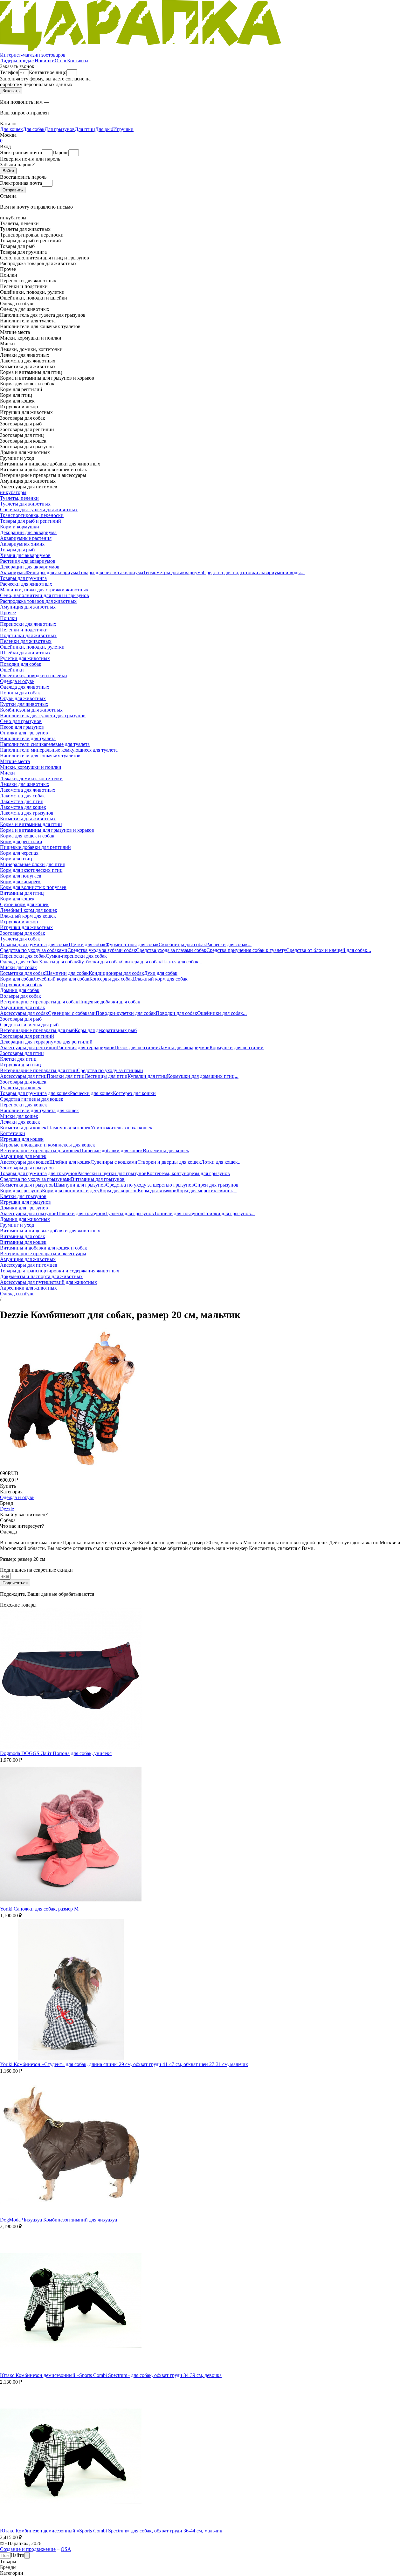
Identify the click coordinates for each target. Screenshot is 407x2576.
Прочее (8, 613)
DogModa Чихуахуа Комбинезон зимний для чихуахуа (59, 2220)
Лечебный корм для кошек (29, 910)
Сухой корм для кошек (24, 904)
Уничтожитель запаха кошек (121, 1128)
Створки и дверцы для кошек (169, 1162)
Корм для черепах (19, 853)
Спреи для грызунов (216, 1185)
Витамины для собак (23, 1236)
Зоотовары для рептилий (27, 1036)
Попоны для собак (20, 693)
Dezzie (7, 1509)
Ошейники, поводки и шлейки (34, 675)
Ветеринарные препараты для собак (39, 1002)
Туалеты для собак (20, 939)
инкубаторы (13, 492)
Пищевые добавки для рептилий (35, 847)
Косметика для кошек (23, 1128)
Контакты (78, 61)
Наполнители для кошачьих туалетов (40, 756)
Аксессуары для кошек (25, 1162)
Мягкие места (15, 761)
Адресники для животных (28, 1288)
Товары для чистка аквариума (111, 572)
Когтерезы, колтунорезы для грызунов (188, 1173)
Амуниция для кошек (23, 1156)
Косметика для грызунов (27, 1185)
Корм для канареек (20, 882)
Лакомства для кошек (23, 807)
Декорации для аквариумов (30, 567)
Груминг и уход (17, 1225)
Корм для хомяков (157, 1191)
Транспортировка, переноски (32, 515)
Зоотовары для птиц (22, 1053)
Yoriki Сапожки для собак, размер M (39, 1909)
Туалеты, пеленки (19, 498)
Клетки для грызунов (23, 1196)
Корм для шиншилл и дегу (71, 1191)
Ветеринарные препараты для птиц (38, 1070)
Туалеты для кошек (21, 1088)
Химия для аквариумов (25, 555)
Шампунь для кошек (69, 1128)
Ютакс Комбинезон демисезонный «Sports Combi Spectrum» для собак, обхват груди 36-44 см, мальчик (111, 2531)
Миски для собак (18, 967)
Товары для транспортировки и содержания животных (60, 1271)
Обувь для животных (23, 698)
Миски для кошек (19, 1116)
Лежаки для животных (25, 784)
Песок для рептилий (137, 1047)
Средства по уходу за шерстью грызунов (150, 1185)
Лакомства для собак (22, 796)
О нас (61, 61)
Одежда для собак (19, 962)
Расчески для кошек (91, 1093)
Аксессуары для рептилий (28, 1047)
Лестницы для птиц (106, 1076)
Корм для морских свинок (205, 1191)
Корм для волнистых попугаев (33, 887)
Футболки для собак (99, 962)
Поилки (9, 618)
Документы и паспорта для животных (41, 1276)
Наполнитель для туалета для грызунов (43, 716)
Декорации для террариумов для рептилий (46, 1042)
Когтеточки (13, 1133)
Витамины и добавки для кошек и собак (44, 1248)
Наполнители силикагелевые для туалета (45, 744)
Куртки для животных (24, 704)
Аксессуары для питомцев (29, 1265)
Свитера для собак (141, 962)
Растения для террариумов (86, 1047)
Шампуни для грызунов (80, 1185)
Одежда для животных (25, 687)
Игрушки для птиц (21, 1065)
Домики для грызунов (24, 1208)
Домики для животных (25, 1219)
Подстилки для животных (28, 635)
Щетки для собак (87, 944)
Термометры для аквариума (173, 572)
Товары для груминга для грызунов (39, 1173)
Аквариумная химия (22, 544)
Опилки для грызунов (24, 733)
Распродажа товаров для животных (38, 601)
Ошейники (12, 670)
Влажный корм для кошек (28, 916)
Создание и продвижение (28, 2549)
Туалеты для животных (25, 504)
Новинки (45, 61)
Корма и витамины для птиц (31, 824)
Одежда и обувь (17, 681)
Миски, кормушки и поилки (31, 767)
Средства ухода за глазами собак (171, 950)
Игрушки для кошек (22, 1139)
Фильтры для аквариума (52, 572)
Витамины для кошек (166, 1150)
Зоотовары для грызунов (27, 1168)
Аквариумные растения (26, 538)
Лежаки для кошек (20, 1122)
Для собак (34, 129)
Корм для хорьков (119, 1191)
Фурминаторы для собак (132, 944)
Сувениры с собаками (72, 1013)
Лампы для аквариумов (184, 1047)
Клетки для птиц (18, 1059)
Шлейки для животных (25, 653)
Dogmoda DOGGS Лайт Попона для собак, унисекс (56, 1753)
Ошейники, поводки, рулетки (32, 647)
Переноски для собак (23, 956)
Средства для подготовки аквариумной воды (252, 572)
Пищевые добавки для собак (109, 1002)
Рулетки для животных (25, 658)
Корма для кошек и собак (27, 836)
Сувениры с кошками (114, 1162)
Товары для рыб (17, 550)
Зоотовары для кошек (23, 1082)
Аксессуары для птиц (23, 1076)
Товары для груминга (23, 578)
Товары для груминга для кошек (35, 1093)
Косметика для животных (28, 819)
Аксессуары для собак (24, 1013)
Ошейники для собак (220, 1013)
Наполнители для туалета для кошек (39, 1110)
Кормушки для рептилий (237, 1047)
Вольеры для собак (21, 996)
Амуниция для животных (28, 607)
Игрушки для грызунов (25, 1202)
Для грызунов (60, 129)
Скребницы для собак (182, 944)
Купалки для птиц (147, 1076)
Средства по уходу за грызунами (35, 1179)
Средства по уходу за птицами (110, 1070)
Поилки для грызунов (227, 1213)
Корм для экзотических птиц (31, 870)
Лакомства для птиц (22, 801)
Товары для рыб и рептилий (31, 521)
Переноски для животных (28, 624)
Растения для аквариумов (28, 561)
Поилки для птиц (66, 1076)
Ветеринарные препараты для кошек (40, 1150)
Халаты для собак (58, 962)
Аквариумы (13, 572)
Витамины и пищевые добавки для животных (50, 1231)
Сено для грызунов (21, 721)
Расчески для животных (26, 584)
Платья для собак (180, 962)
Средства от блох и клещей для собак (327, 950)
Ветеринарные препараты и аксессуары (43, 1254)
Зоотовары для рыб (21, 1019)
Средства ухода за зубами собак (102, 950)
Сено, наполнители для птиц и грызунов (45, 595)
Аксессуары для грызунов (28, 1213)
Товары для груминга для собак (34, 944)
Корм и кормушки (20, 527)
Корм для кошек (17, 899)
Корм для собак (17, 979)
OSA (66, 2549)
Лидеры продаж (17, 61)
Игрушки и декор (19, 922)
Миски (7, 773)
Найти (17, 2555)
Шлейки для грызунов (81, 1213)
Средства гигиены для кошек (32, 1099)
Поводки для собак (21, 664)
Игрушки (123, 129)
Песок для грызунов (22, 727)
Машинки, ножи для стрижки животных (44, 590)
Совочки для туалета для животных (39, 510)
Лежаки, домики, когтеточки (31, 778)
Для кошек (11, 129)
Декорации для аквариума (28, 532)
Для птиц (85, 129)
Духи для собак (161, 973)
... (303, 572)
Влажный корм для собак (160, 979)
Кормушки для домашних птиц (201, 1076)
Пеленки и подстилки (24, 630)
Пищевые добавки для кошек (111, 1150)
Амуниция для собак (23, 1007)
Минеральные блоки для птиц (33, 864)
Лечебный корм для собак (61, 979)
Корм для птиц (16, 859)
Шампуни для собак (67, 973)
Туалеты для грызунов (130, 1213)
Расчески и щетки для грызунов (112, 1173)
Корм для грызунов (21, 1191)
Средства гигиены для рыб (29, 1025)
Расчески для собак (227, 944)
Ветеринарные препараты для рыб (37, 1030)
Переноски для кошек (24, 1105)
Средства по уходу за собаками (34, 950)
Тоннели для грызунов (179, 1213)
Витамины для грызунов (98, 1179)
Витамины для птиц (22, 893)
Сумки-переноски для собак (76, 956)
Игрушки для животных (26, 927)
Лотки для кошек (219, 1162)
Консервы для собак (111, 979)
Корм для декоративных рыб (106, 1030)
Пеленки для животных (26, 641)
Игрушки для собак (21, 985)
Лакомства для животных (28, 790)
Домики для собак (20, 990)
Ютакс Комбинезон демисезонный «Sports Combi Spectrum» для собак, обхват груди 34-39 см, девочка (111, 2375)
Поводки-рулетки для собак (126, 1013)
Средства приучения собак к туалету (246, 950)
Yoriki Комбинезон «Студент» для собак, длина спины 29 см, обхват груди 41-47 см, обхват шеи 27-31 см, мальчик (124, 2064)
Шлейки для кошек (70, 1162)
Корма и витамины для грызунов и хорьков (47, 830)
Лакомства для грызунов (27, 813)
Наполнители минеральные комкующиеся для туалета (59, 750)
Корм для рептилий (21, 841)
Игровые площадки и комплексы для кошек (48, 1145)
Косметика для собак (23, 973)
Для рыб (104, 129)
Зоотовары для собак (23, 933)
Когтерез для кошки (134, 1093)
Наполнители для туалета (28, 738)
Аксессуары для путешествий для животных (48, 1282)
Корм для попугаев (21, 876)
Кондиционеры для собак (116, 973)
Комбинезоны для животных (31, 710)
